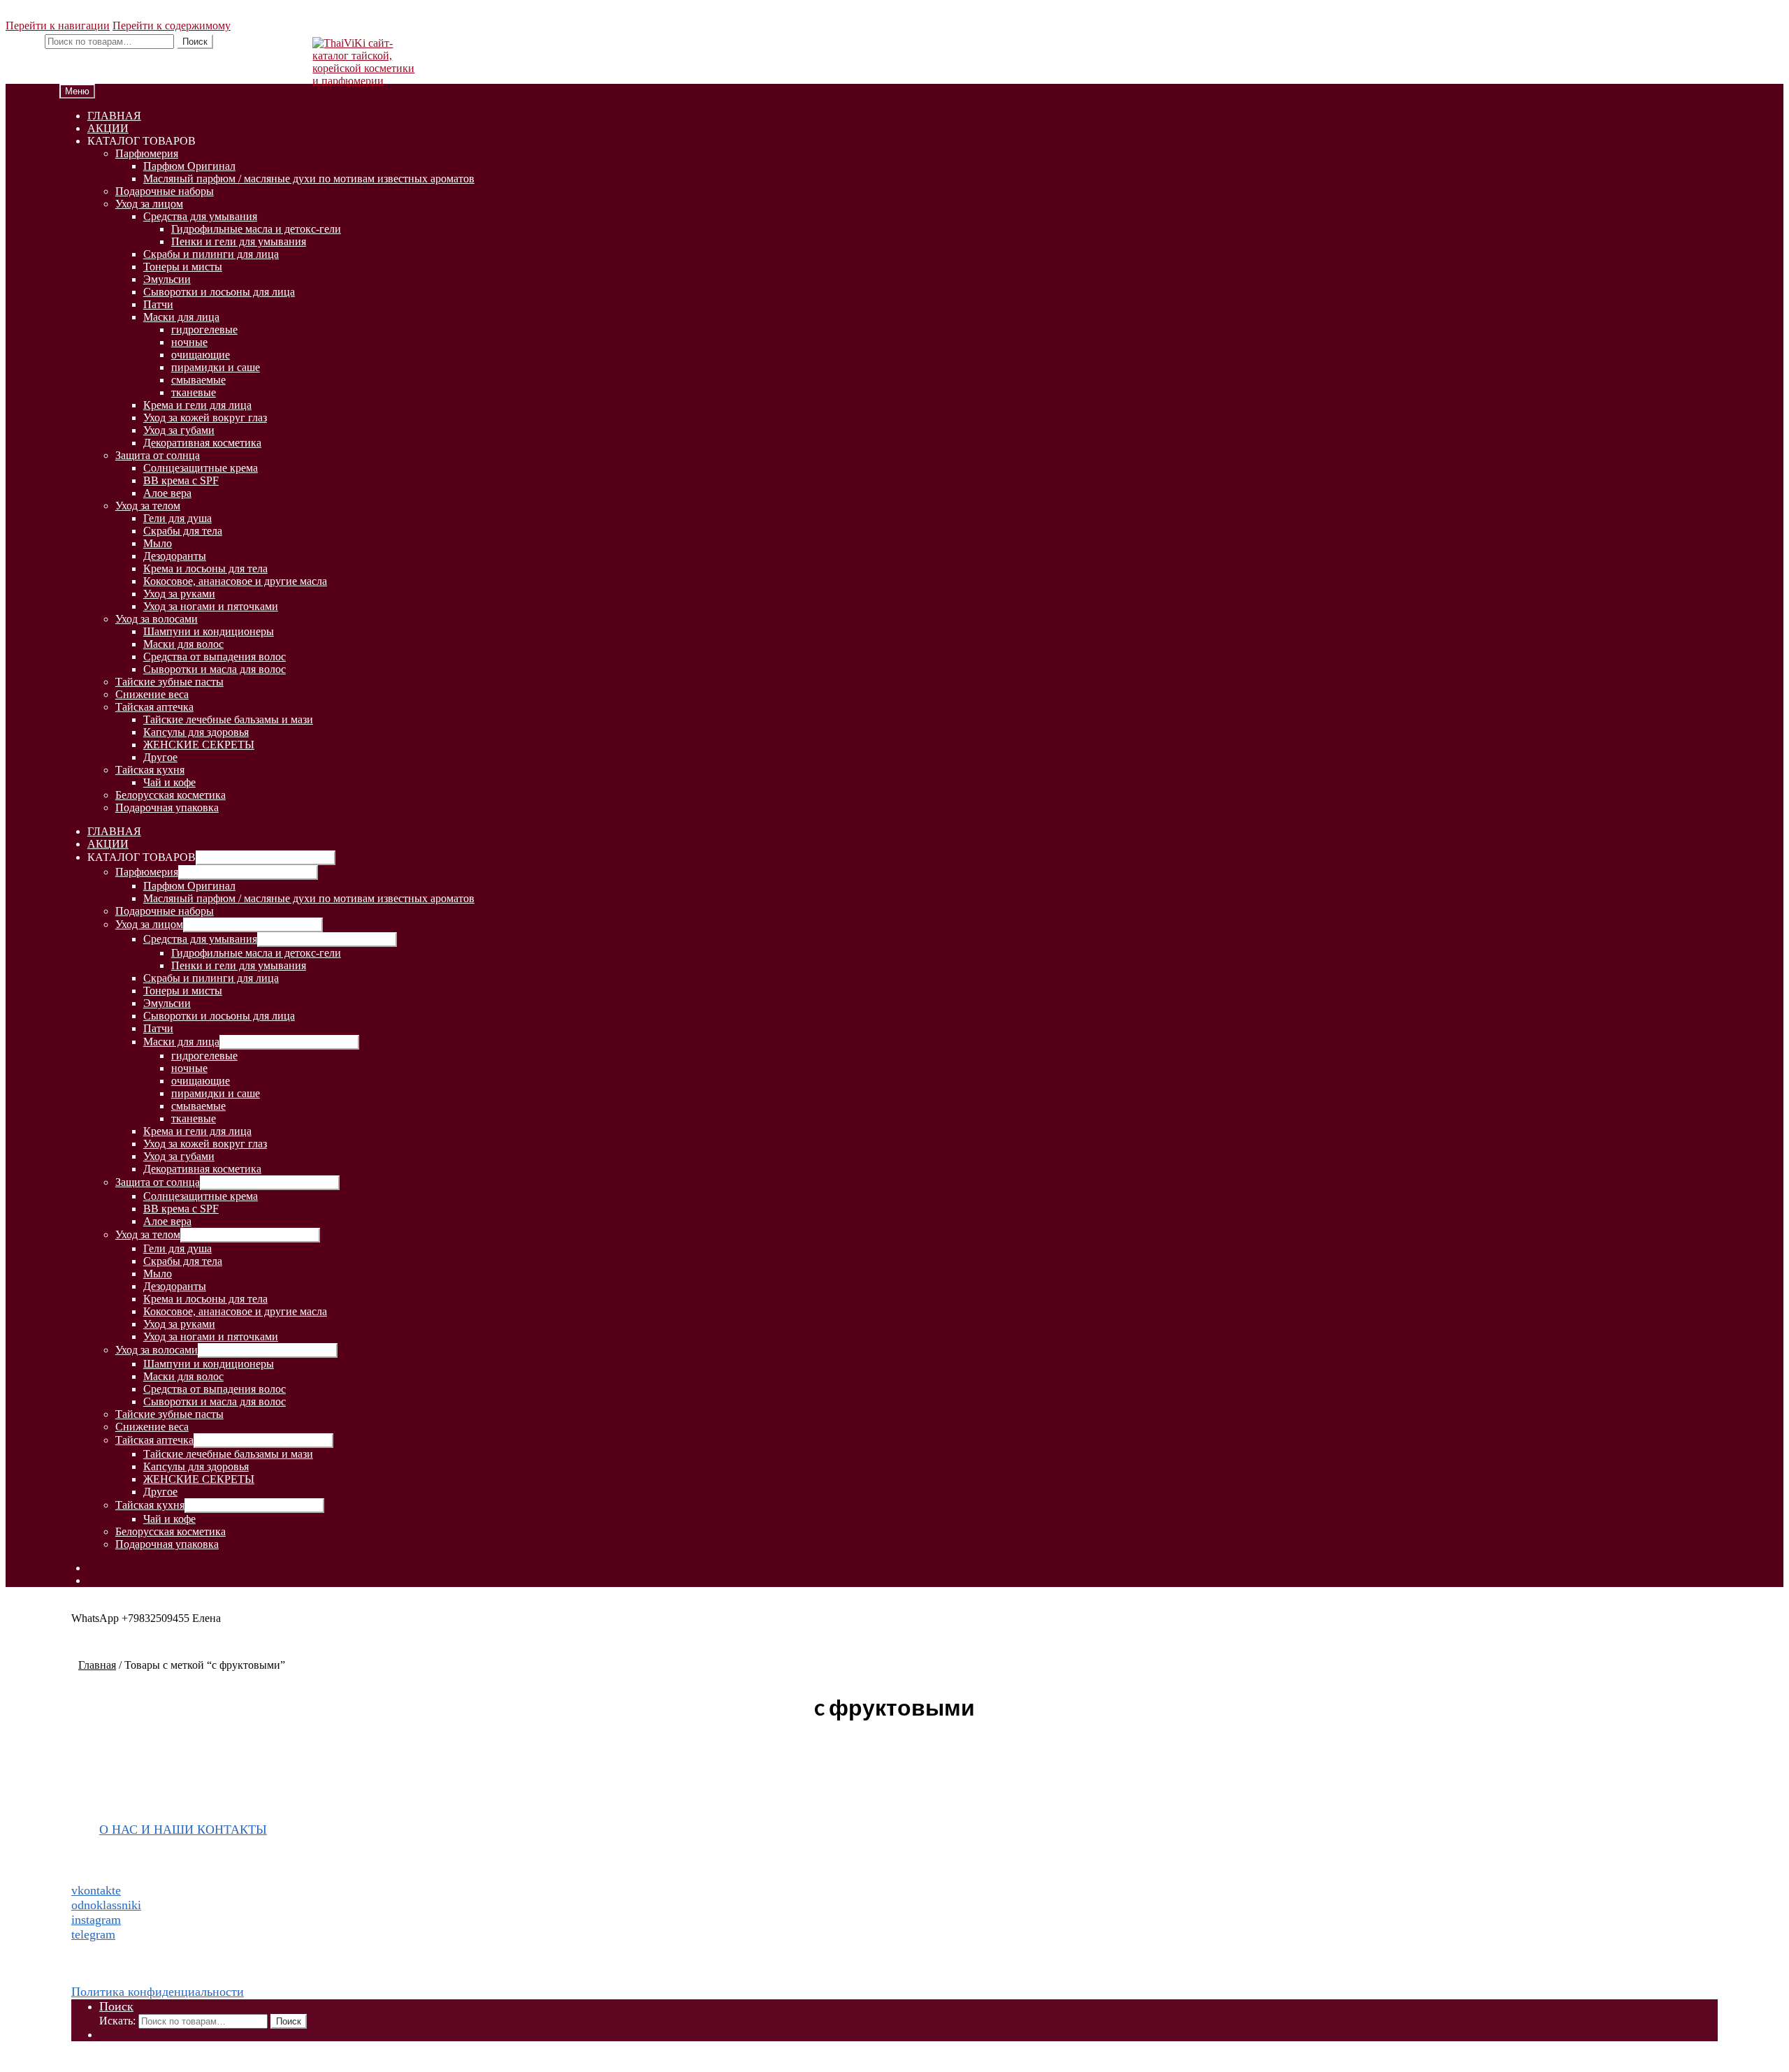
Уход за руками (179, 594)
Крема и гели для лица (197, 405)
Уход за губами (179, 430)
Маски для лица (181, 317)
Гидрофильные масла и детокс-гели (256, 229)
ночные (189, 342)
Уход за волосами (157, 619)
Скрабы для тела (183, 531)
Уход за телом (148, 506)
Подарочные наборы (165, 191)
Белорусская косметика (171, 795)
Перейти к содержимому (172, 26)
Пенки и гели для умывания (239, 241)
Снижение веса (152, 694)
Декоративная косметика (202, 443)
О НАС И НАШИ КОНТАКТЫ (183, 1830)
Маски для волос (183, 644)
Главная (97, 1665)
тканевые (194, 392)
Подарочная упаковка (167, 807)
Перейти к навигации (58, 26)
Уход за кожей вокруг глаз (205, 418)
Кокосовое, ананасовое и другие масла (235, 581)
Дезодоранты (175, 556)
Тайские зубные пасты (169, 682)
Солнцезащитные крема (201, 468)
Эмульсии (167, 279)
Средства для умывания (200, 216)
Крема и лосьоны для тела (205, 568)
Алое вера (167, 493)
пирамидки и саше (216, 367)
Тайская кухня (150, 770)
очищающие (201, 355)
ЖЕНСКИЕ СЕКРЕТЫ (199, 745)
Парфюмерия (147, 153)
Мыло (158, 543)
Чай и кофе (169, 782)
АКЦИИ (108, 128)
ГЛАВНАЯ (114, 116)
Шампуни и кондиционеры (209, 631)
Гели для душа (178, 518)
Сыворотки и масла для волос (215, 669)
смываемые (198, 380)
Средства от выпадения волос (215, 657)
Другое (160, 757)
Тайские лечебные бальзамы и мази (228, 719)
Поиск (195, 42)
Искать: (24, 41)
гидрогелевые (204, 329)
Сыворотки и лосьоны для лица (219, 292)
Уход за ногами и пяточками (211, 606)
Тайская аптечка (154, 707)
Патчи (158, 304)
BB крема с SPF (181, 480)
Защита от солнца (158, 455)
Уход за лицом (149, 204)
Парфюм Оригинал (189, 166)
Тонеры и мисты (183, 267)
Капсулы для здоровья (196, 732)
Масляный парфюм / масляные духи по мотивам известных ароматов (309, 179)
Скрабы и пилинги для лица (211, 254)
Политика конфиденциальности (158, 1992)
